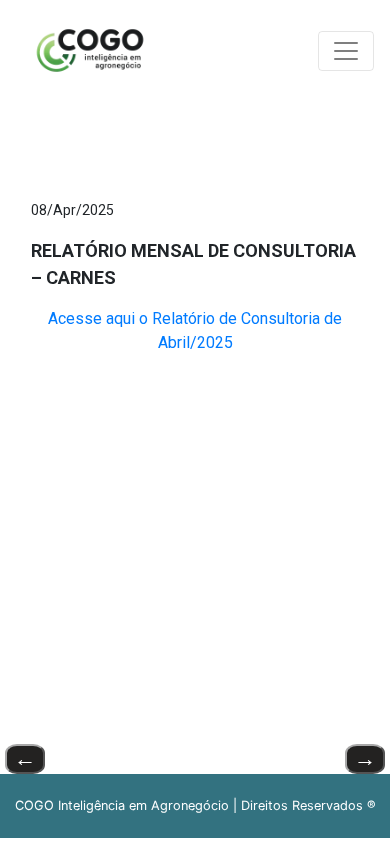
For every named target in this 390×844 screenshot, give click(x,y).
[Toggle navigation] (346, 51)
